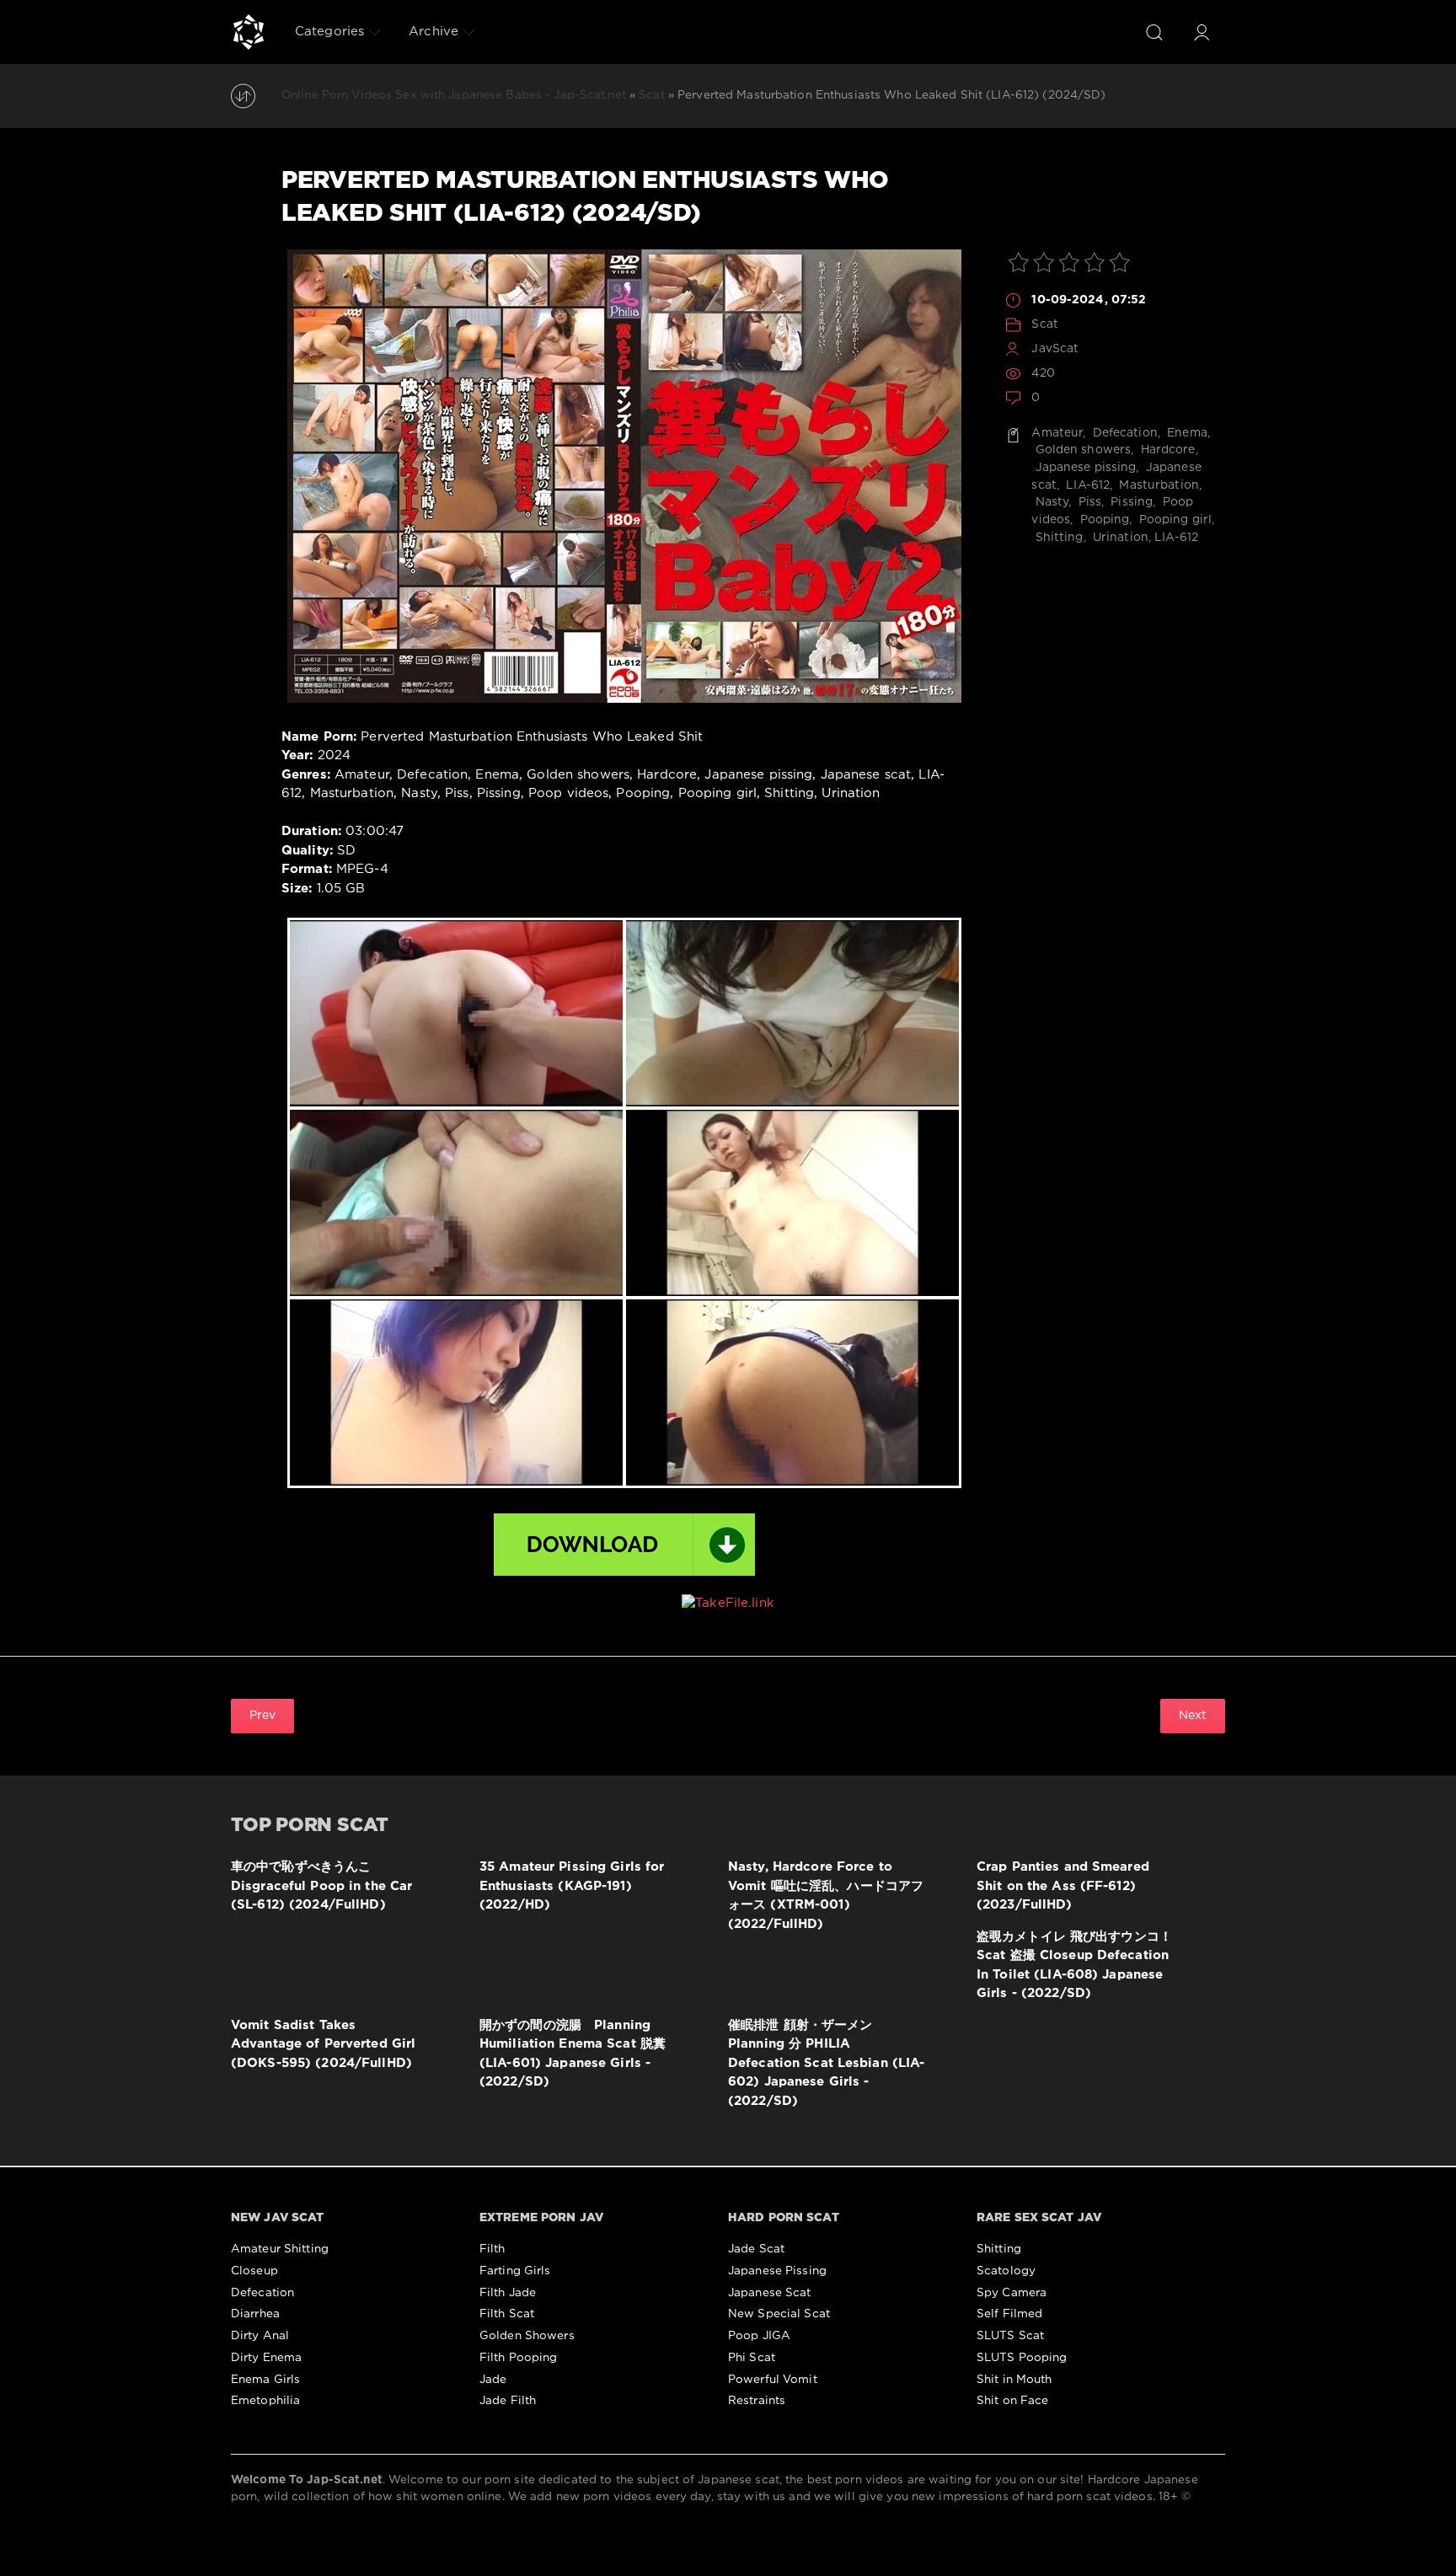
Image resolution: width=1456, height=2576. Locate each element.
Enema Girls (265, 2380)
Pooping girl (1174, 520)
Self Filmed (1009, 2314)
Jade (493, 2380)
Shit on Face (1012, 2401)
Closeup (254, 2271)
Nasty (1050, 502)
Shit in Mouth (1014, 2380)
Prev (262, 1716)
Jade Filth (508, 2401)
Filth (492, 2249)
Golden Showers (527, 2336)
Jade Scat (756, 2249)
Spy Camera (1012, 2293)
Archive (434, 32)
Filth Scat (507, 2314)
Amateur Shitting (280, 2249)
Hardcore (1166, 450)
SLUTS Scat (1010, 2336)
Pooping (1103, 520)
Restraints (757, 2401)
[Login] (1202, 32)
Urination (1119, 538)
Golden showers (1081, 450)
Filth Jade (508, 2293)
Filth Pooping (519, 2358)
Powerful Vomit (773, 2380)
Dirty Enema (266, 2358)
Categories (329, 32)
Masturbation (1157, 485)
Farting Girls (515, 2271)
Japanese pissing (1084, 468)
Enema (1186, 433)
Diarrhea (255, 2314)
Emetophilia (265, 2401)
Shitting (1057, 538)
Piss (1088, 502)
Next (1193, 1716)
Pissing (1130, 502)
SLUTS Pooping (1022, 2358)
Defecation (1124, 433)
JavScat (1055, 349)
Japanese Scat (770, 2293)
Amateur (1057, 433)
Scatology (1006, 2271)
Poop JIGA (759, 2336)
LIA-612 (1086, 485)
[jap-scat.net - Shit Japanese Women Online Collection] (249, 32)
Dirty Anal (260, 2336)
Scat (1044, 324)
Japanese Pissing (777, 2271)
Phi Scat (752, 2358)
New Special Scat (779, 2314)
